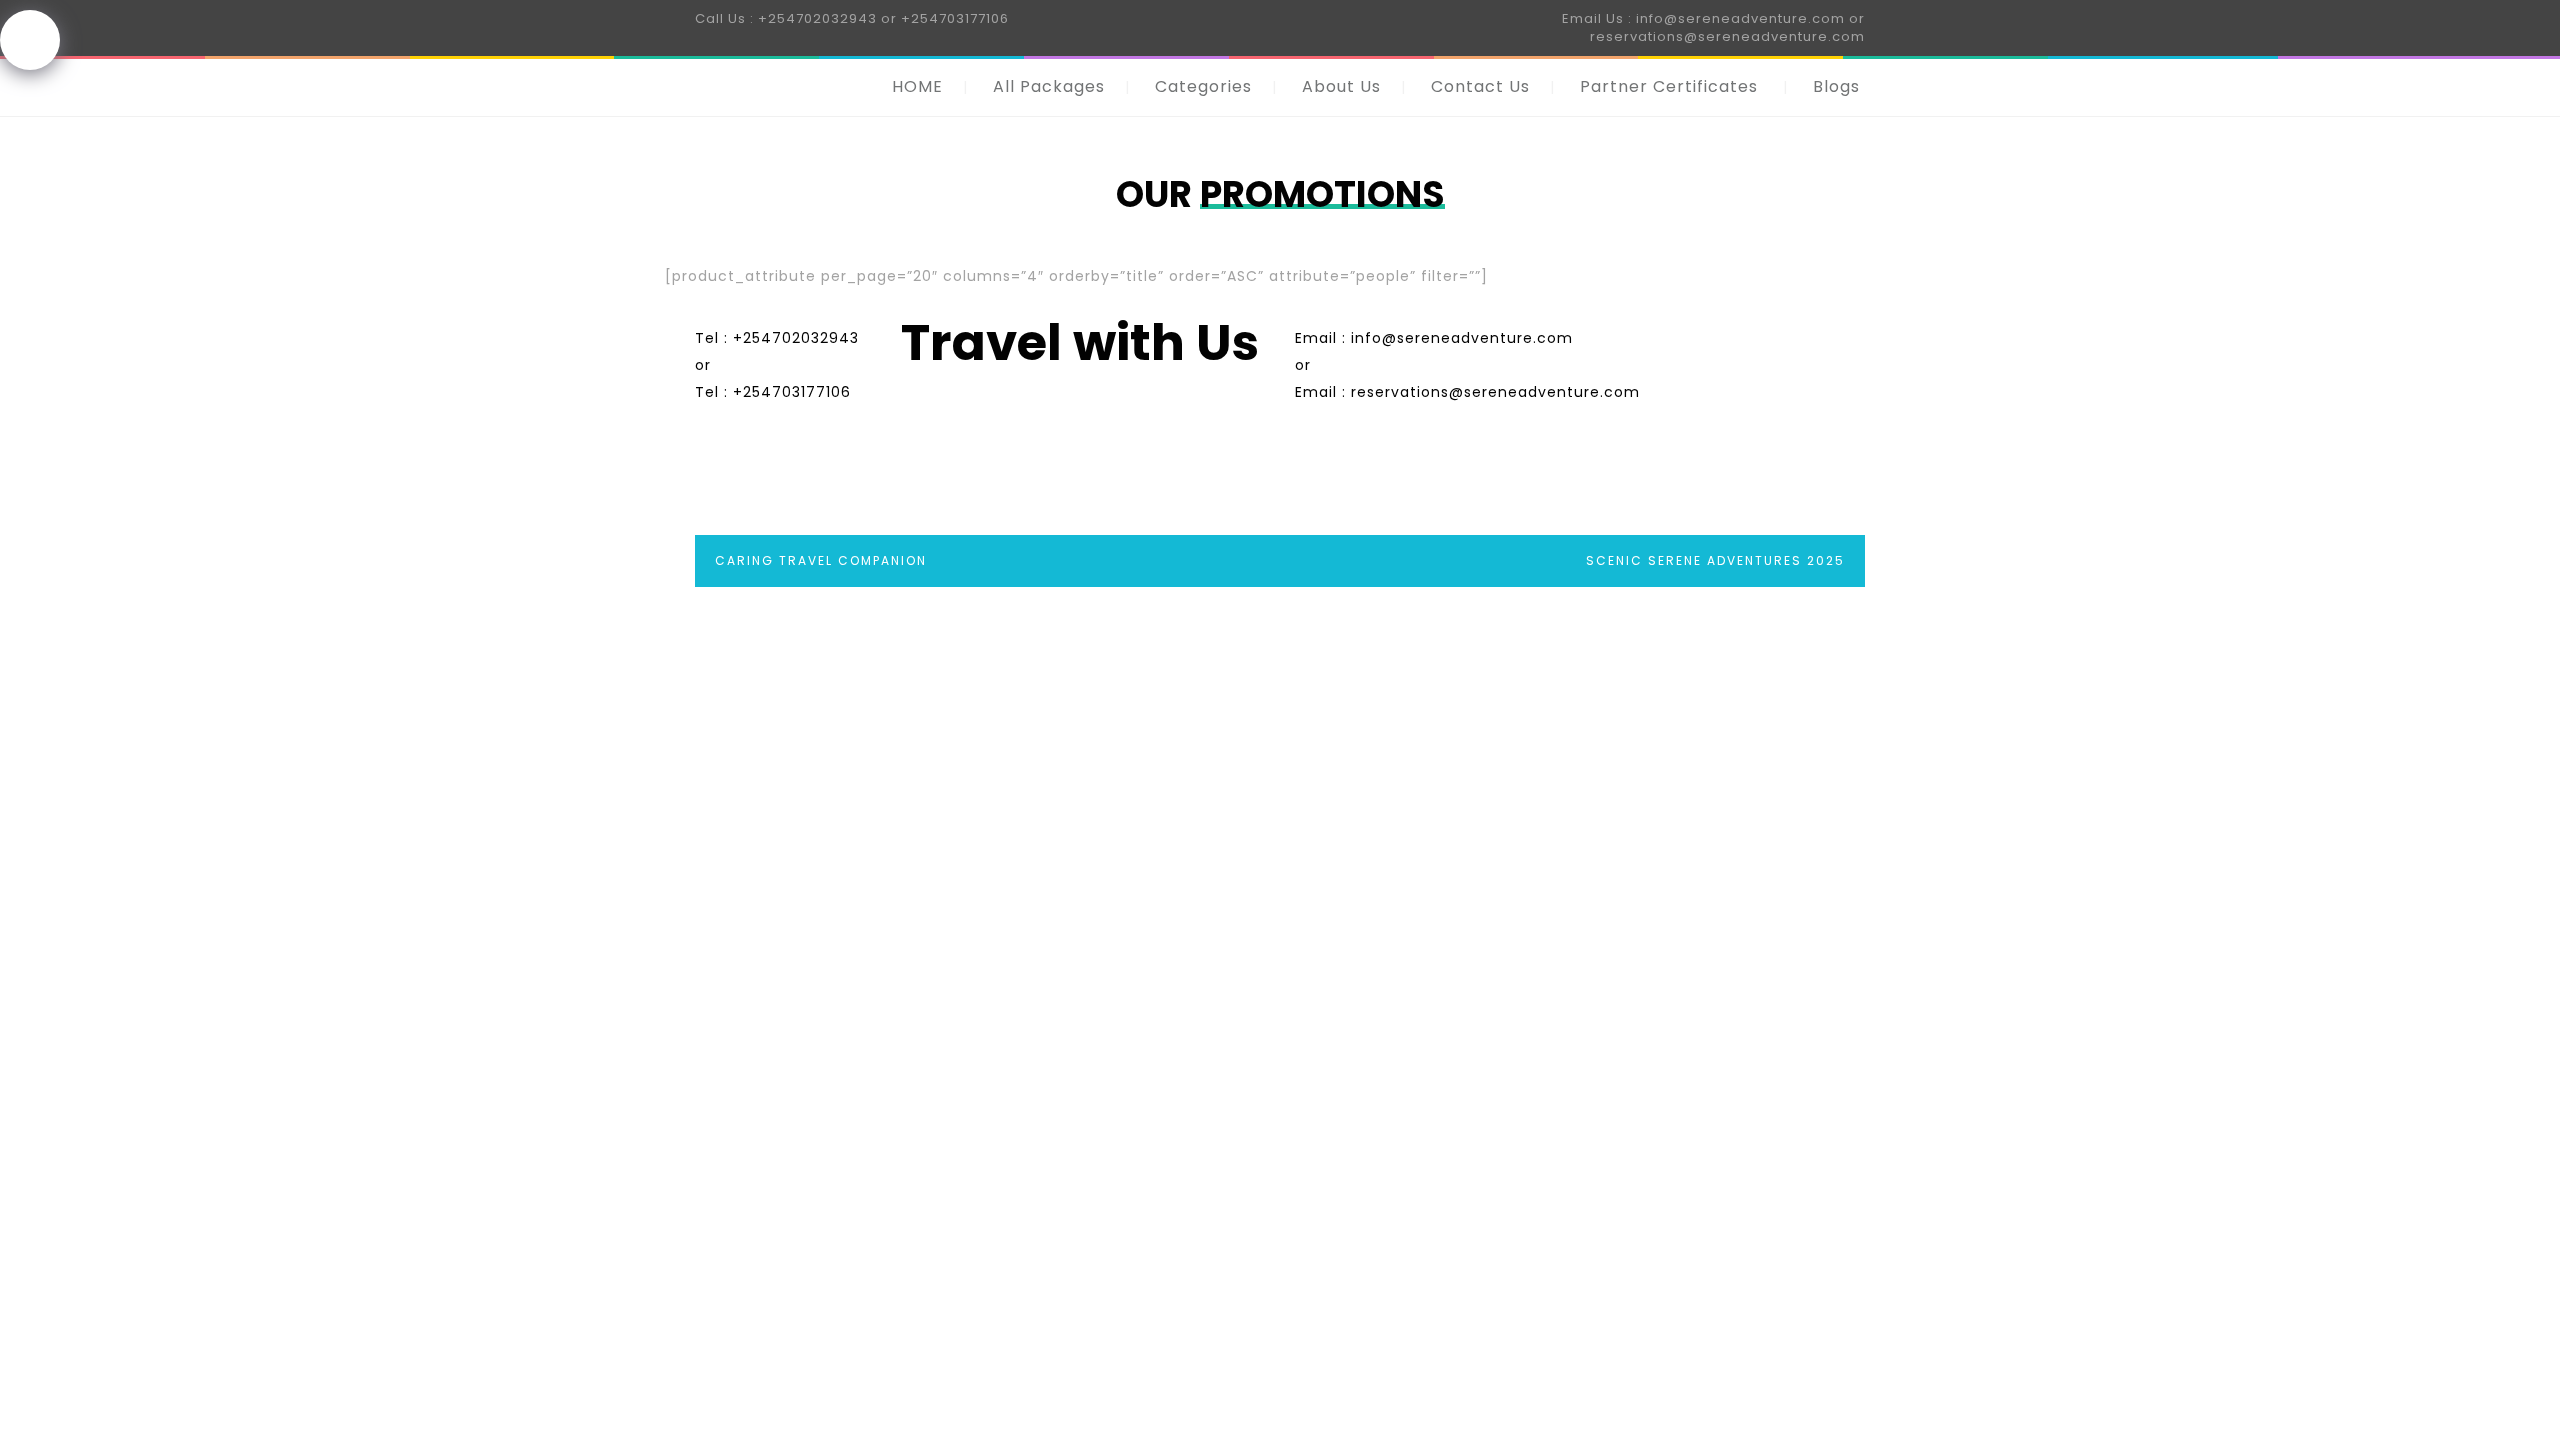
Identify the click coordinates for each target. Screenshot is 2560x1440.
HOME (917, 86)
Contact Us (1480, 86)
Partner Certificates (1669, 86)
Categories (1203, 86)
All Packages (1049, 86)
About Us (1341, 86)
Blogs (1836, 86)
